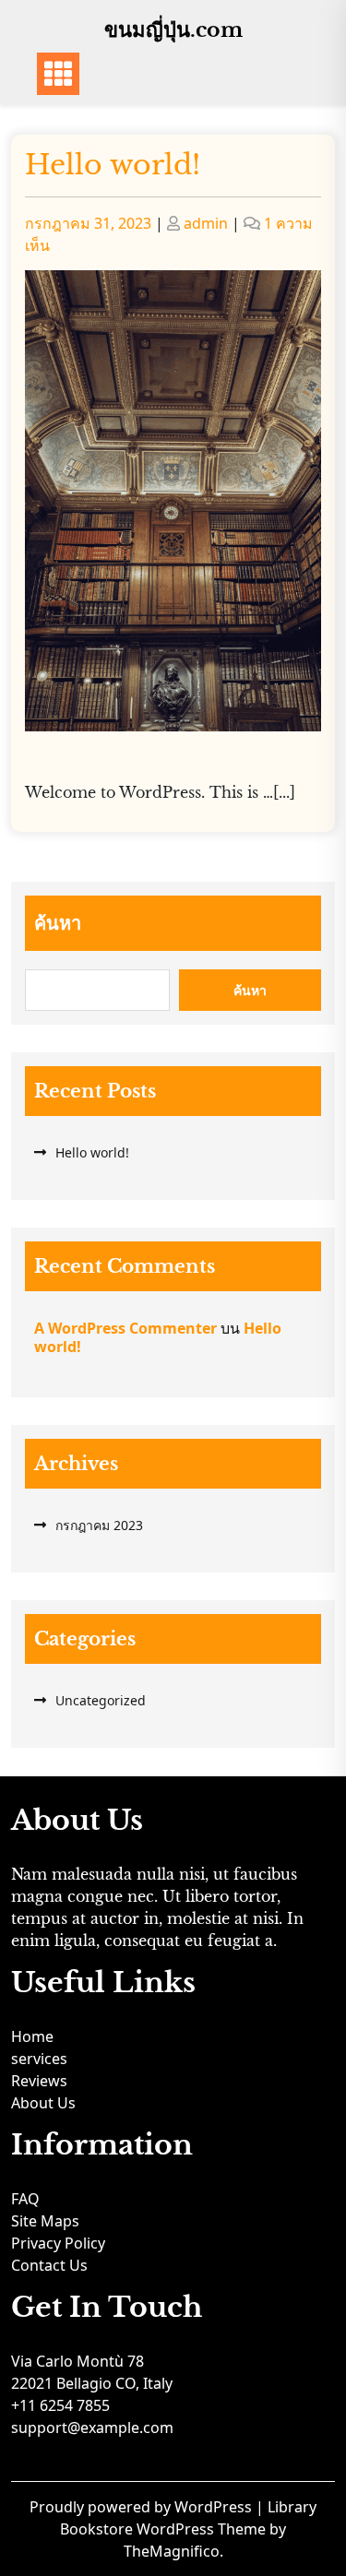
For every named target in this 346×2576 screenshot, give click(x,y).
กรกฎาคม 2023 (99, 1525)
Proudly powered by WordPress (143, 2507)
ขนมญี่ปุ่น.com (173, 30)
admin (206, 223)
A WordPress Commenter (125, 1328)
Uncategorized (101, 1700)
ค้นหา (58, 923)
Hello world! (113, 165)
